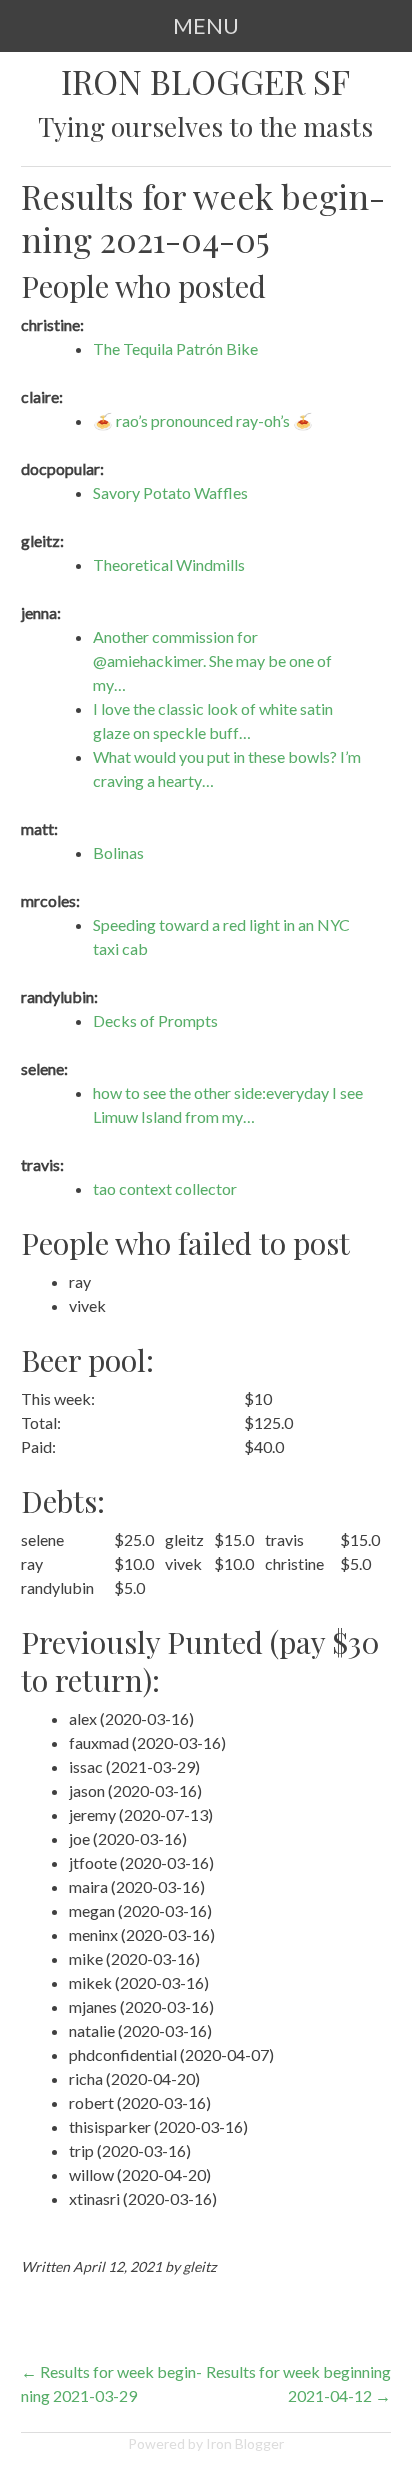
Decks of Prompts (155, 1020)
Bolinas (118, 852)
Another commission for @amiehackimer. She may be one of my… (212, 660)
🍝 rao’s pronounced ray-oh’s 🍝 (203, 420)
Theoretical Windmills (169, 564)
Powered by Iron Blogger (206, 2443)
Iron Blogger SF (205, 81)
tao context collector (165, 1188)
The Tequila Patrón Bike (175, 348)
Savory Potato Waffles (170, 492)
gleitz (199, 2266)
